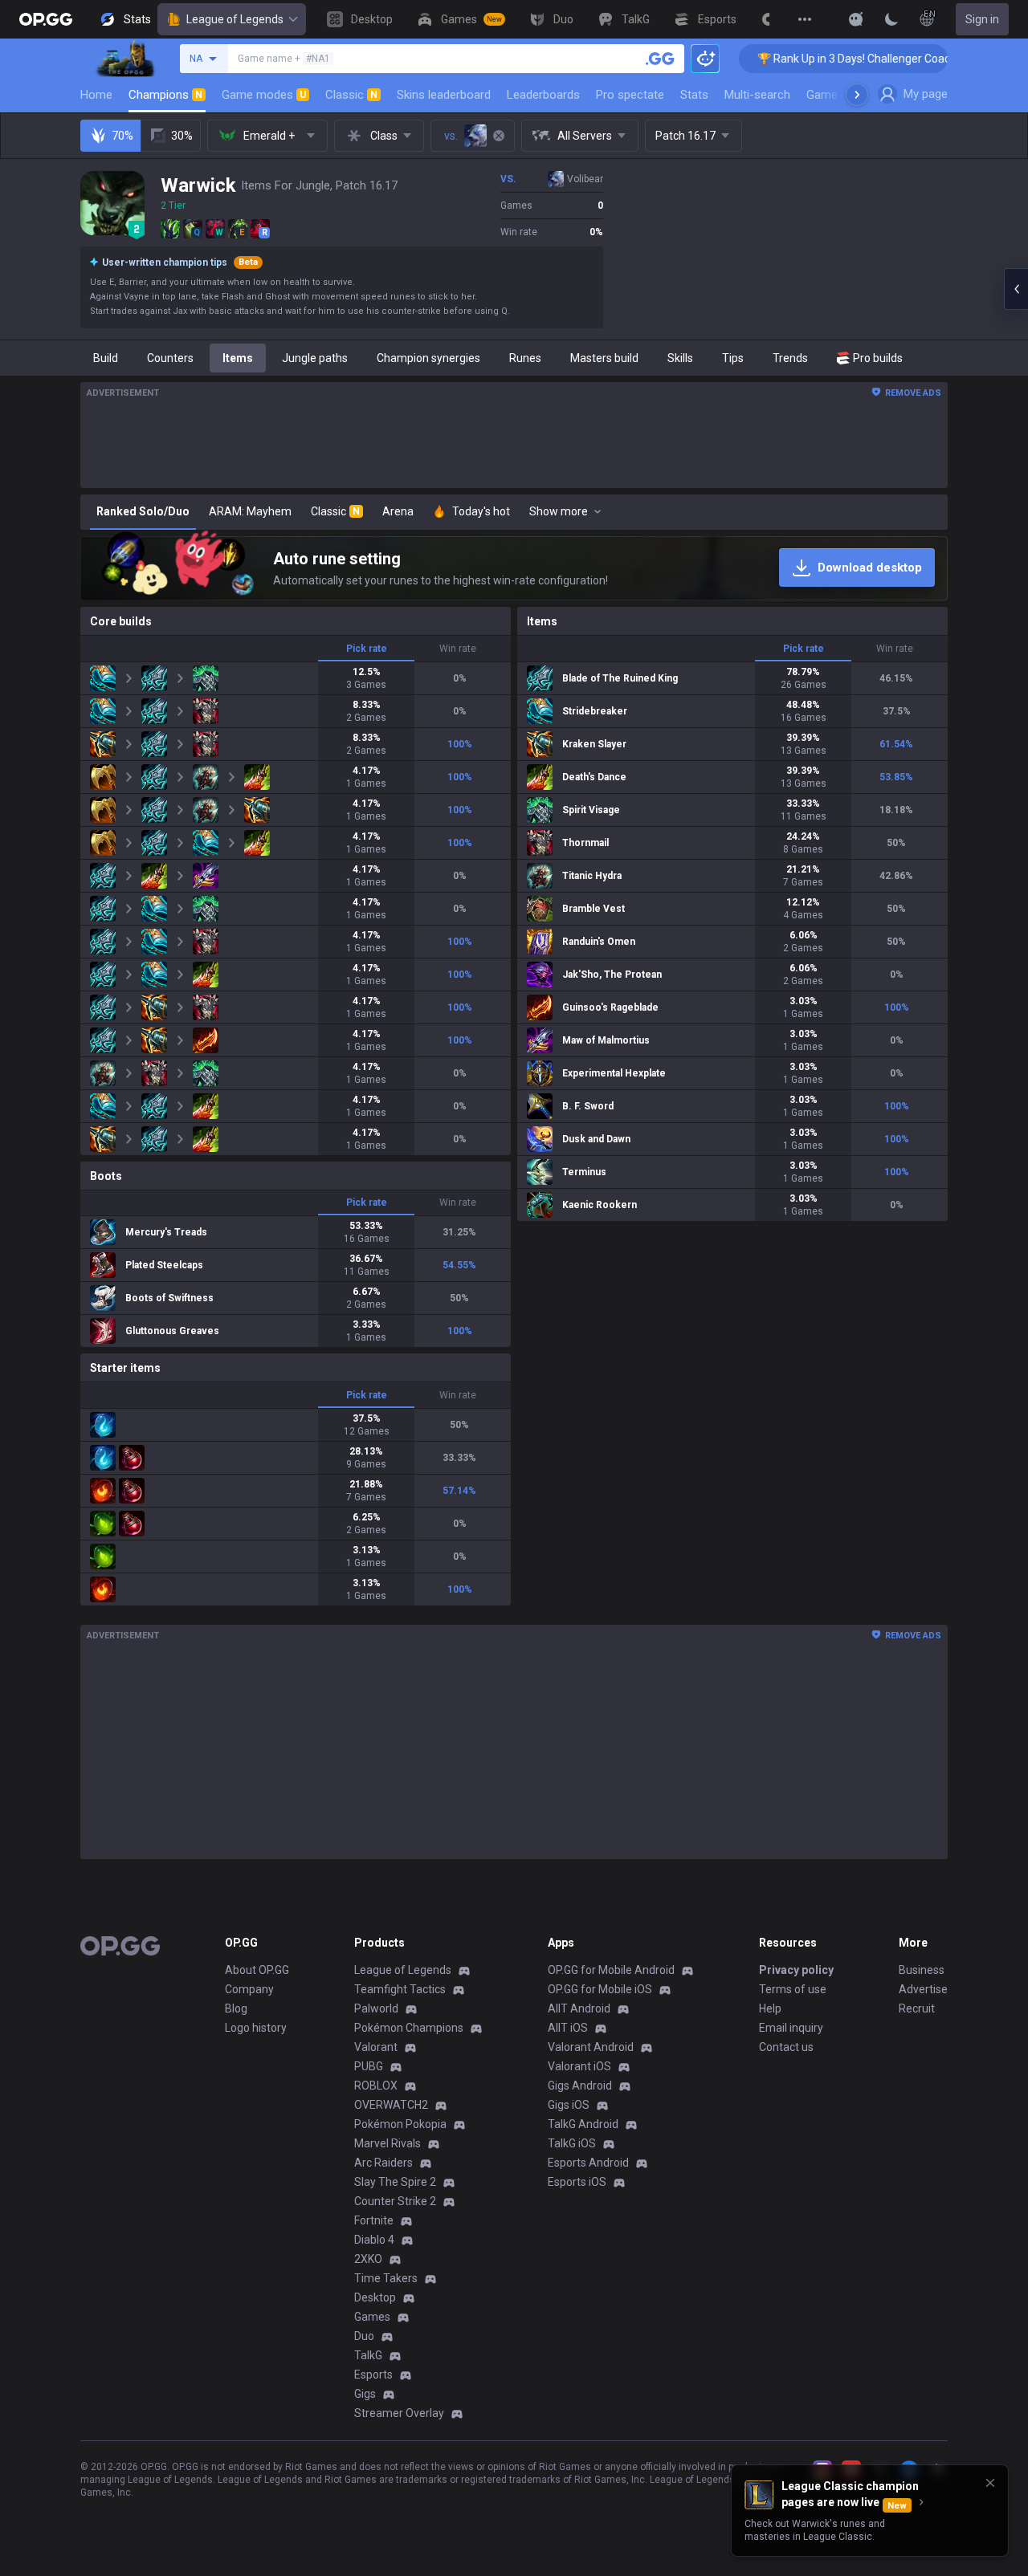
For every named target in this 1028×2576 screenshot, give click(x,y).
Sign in (982, 19)
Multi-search (757, 95)
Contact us (786, 2047)
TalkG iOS (572, 2143)
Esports (373, 2375)
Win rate (458, 649)
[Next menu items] (857, 95)
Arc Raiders (383, 2163)
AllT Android (579, 2008)
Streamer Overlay (399, 2413)
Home (96, 95)
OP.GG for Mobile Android (611, 1970)
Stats (694, 95)
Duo (364, 2336)
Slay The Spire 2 (395, 2182)
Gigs (365, 2394)
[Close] (990, 2483)
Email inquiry (791, 2028)
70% (122, 136)
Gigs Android (580, 2086)
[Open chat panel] (1016, 289)
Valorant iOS (579, 2066)
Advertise (923, 1989)
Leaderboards (543, 95)
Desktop (375, 2297)
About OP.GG (257, 1970)
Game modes (264, 95)
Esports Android (588, 2163)
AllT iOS (568, 2028)
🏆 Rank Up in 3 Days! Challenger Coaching (806, 59)
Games (372, 2317)
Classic (351, 95)
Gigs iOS (569, 2105)
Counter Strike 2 (395, 2201)
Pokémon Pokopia (400, 2124)
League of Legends (235, 19)
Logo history (256, 2028)
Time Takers (386, 2278)
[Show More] (856, 19)
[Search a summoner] (660, 59)
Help (770, 2008)
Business (922, 1970)
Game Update (842, 95)
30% (182, 136)
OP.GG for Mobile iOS (600, 1989)
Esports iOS (577, 2182)
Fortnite (374, 2220)
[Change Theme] (891, 19)
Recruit (917, 2008)
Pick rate (367, 649)
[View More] (805, 19)
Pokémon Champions (409, 2028)
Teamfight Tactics (400, 1989)
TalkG (368, 2355)
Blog (236, 2008)
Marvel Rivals (388, 2143)
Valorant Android (591, 2047)
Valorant (376, 2047)
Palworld (376, 2008)
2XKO (368, 2259)
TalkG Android (583, 2124)
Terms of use (793, 1989)
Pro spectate (630, 95)
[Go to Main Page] (46, 19)
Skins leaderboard (444, 95)
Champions (165, 95)
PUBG (369, 2066)
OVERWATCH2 (391, 2105)
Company (249, 1989)
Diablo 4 (374, 2240)
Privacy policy (796, 1970)
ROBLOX (376, 2086)
